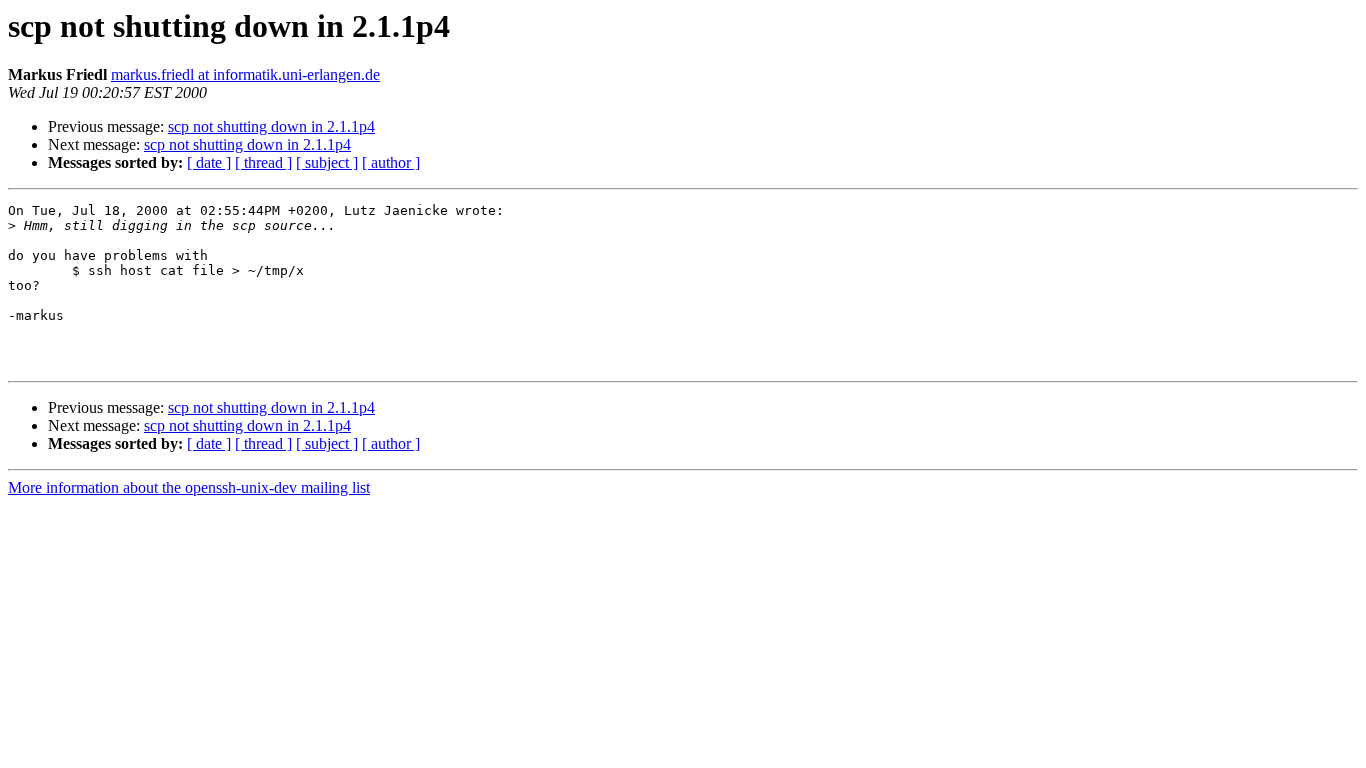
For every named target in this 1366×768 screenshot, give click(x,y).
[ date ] (209, 162)
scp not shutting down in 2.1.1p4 (271, 126)
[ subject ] (327, 162)
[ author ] (391, 162)
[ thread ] (263, 162)
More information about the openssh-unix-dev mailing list (189, 487)
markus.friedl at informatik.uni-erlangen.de (245, 74)
